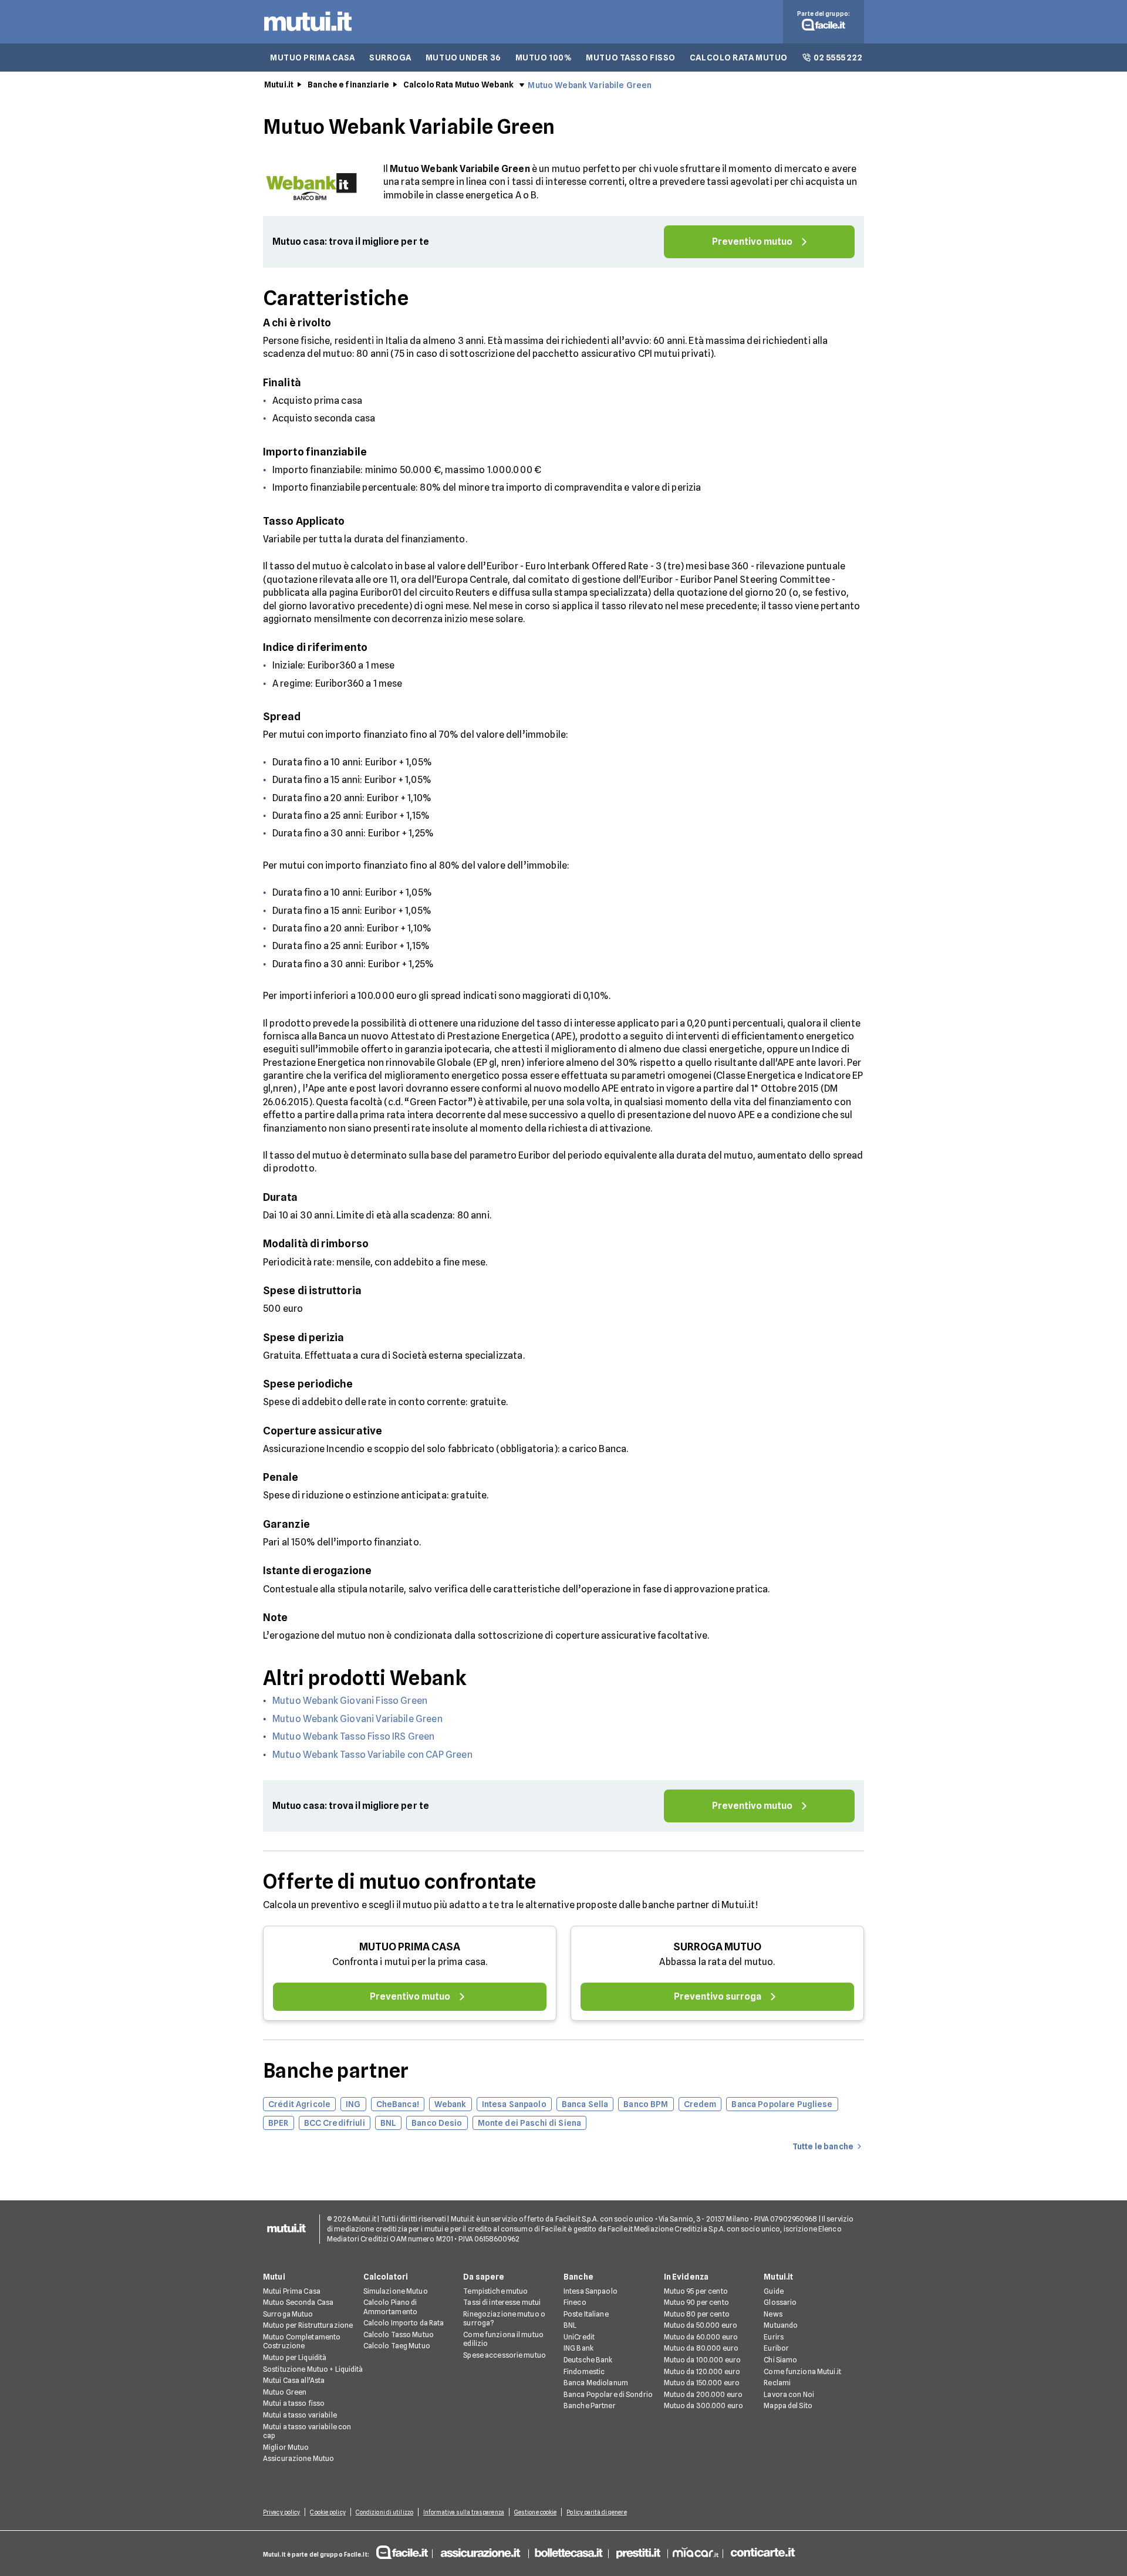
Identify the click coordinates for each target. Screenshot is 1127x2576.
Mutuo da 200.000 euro (703, 2394)
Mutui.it (279, 85)
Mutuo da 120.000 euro (702, 2371)
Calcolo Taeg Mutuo (397, 2346)
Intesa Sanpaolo (591, 2291)
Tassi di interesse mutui (502, 2302)
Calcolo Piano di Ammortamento (390, 2307)
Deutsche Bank (588, 2360)
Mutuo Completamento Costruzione (302, 2342)
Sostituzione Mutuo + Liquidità (313, 2369)
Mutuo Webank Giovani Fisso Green (350, 1701)
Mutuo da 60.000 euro (701, 2337)
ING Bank (578, 2348)
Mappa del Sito (788, 2405)
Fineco (575, 2302)
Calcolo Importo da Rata (404, 2323)
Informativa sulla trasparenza (464, 2512)
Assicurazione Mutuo (298, 2458)
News (773, 2314)
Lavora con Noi (789, 2394)
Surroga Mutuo (288, 2314)
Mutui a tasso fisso (294, 2403)
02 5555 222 (838, 58)
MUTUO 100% (544, 58)
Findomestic (584, 2371)
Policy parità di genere (596, 2512)
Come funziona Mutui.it (802, 2371)
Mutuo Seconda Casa (298, 2302)
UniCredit (579, 2337)
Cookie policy (328, 2512)
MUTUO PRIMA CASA (313, 58)
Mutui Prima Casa (292, 2291)
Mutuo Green (285, 2392)
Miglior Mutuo (286, 2447)
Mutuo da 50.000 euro (701, 2325)
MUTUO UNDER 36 (463, 58)
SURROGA (390, 58)
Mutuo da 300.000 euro (704, 2405)
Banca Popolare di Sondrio (608, 2394)
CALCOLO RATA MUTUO (739, 58)
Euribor (776, 2348)
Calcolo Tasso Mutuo (399, 2334)
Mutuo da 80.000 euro (701, 2348)
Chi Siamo (780, 2360)
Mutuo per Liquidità (295, 2357)
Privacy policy (281, 2512)
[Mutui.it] (308, 34)
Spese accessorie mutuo (505, 2355)
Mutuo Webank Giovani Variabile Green (357, 1719)
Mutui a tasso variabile (300, 2415)
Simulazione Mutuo (396, 2291)
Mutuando (781, 2325)
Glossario (780, 2302)
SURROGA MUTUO (717, 1947)
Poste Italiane (586, 2314)
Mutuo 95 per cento (696, 2291)
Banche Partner (590, 2405)
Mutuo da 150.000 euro (702, 2383)
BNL (570, 2325)
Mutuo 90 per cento (696, 2302)
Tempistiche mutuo (495, 2291)
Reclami (777, 2383)
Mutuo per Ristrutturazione (308, 2325)
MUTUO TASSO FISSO (631, 58)
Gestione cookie (536, 2512)
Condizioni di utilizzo (384, 2512)
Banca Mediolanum (596, 2383)
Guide (774, 2291)
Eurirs (774, 2337)
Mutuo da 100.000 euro (703, 2360)
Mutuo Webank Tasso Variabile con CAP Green (372, 1755)
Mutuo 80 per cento (697, 2314)
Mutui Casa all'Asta (294, 2380)
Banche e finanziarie (348, 85)
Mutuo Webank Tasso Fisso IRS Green (353, 1736)
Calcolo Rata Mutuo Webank (459, 85)
